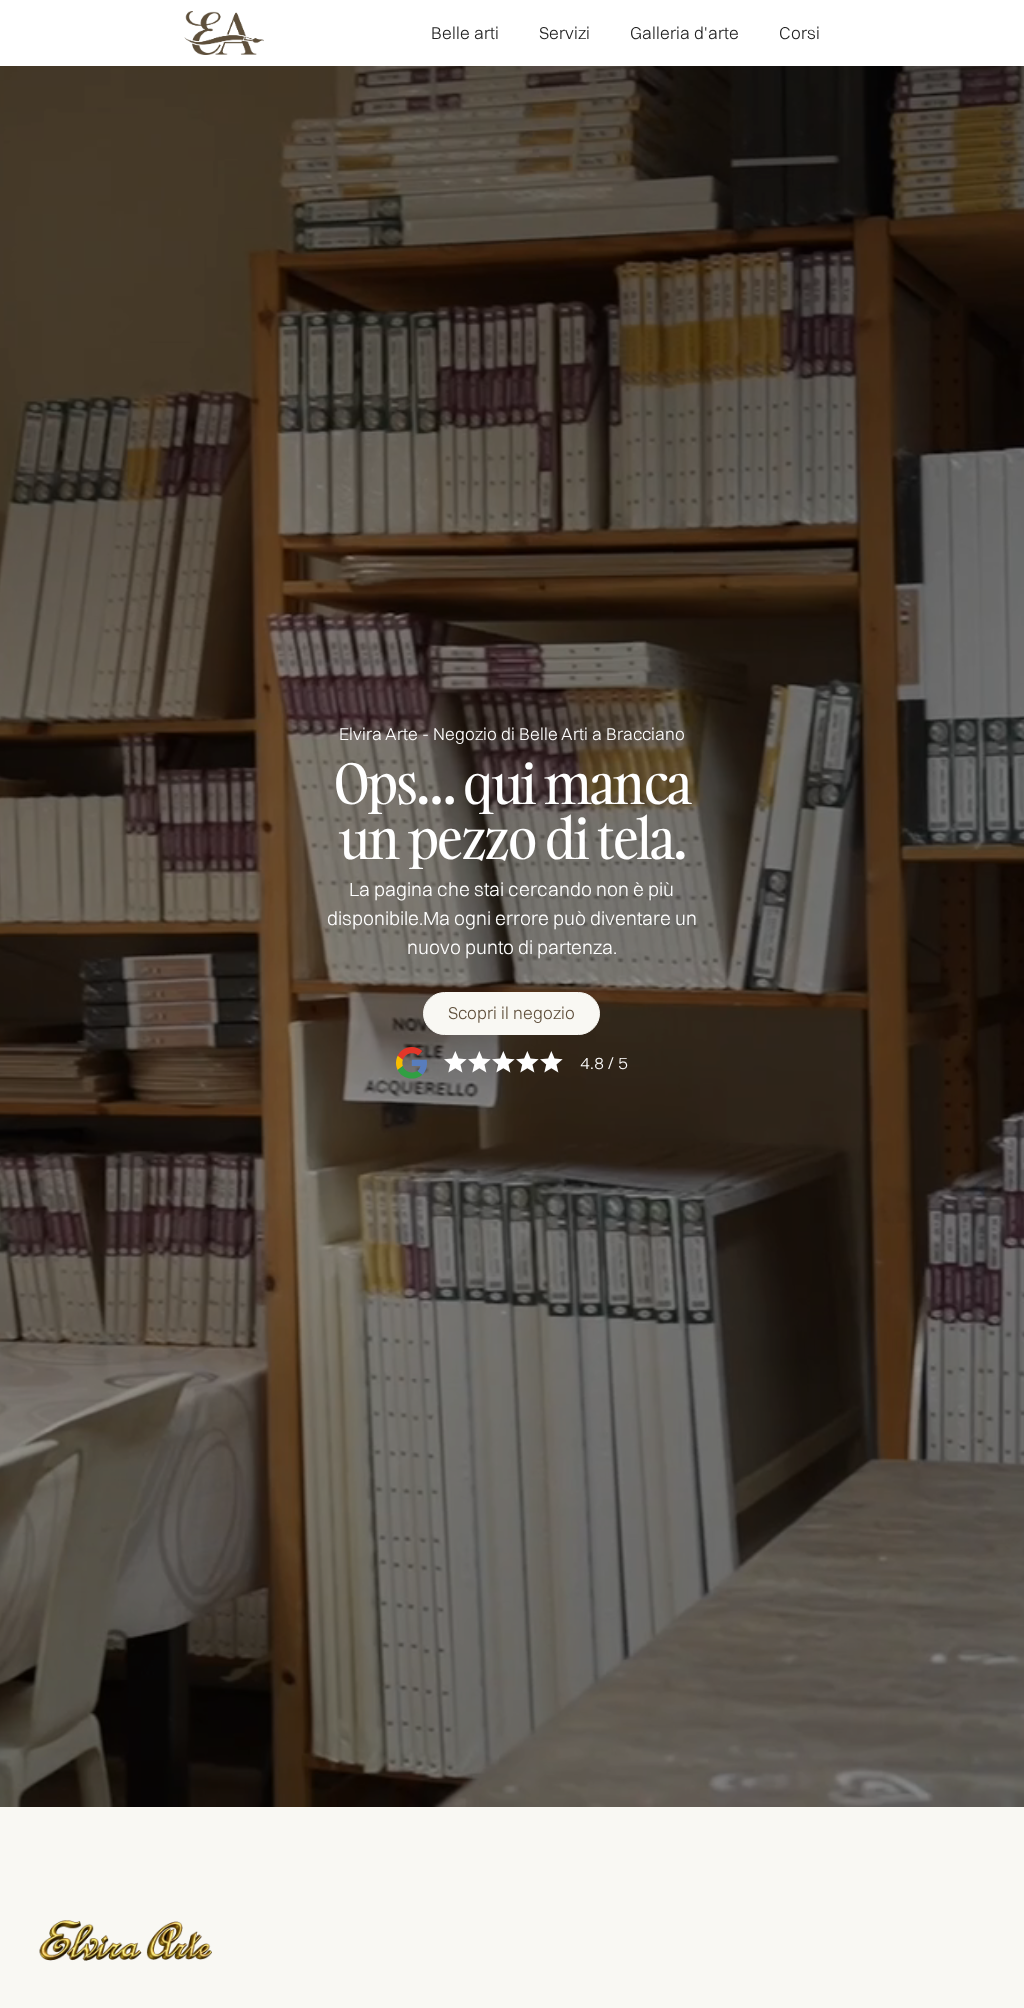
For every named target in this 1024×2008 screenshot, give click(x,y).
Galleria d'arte (684, 32)
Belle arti (465, 32)
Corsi (799, 32)
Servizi (564, 32)
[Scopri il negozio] (511, 1013)
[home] (224, 33)
